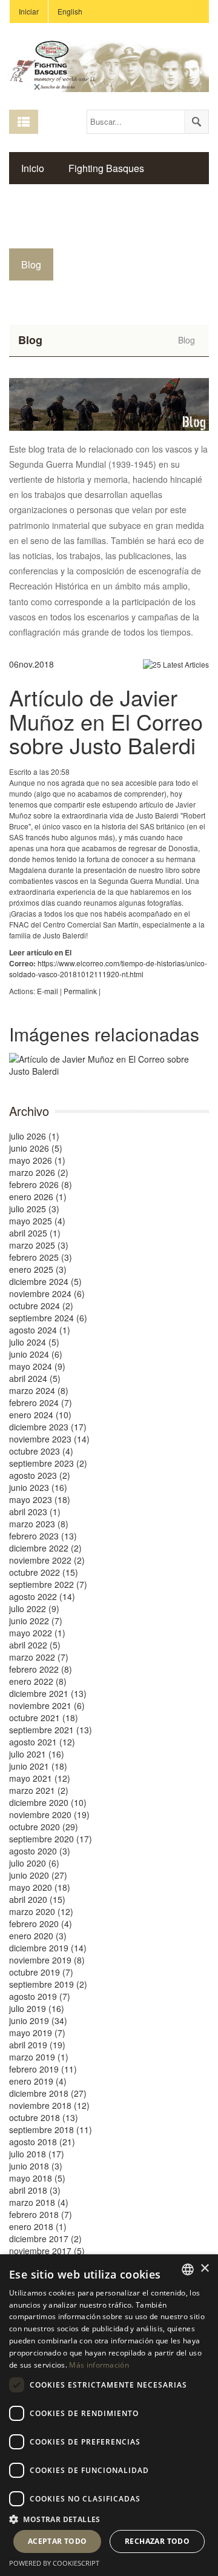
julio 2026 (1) (34, 1136)
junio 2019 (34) (38, 2020)
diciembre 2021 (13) (48, 1693)
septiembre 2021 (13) (51, 1730)
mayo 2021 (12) (40, 1778)
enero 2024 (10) (40, 1415)
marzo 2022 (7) (39, 1657)
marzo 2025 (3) (39, 1245)
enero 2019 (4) (38, 2081)
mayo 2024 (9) (37, 1366)
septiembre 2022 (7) (48, 1584)
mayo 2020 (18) (40, 1887)
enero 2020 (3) (38, 1936)
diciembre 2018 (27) (48, 2093)
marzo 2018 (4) (39, 2202)
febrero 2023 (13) (43, 1536)
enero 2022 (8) (38, 1681)
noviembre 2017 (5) (47, 2251)
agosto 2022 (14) (42, 1596)
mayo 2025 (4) (37, 1221)
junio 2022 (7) (36, 1621)
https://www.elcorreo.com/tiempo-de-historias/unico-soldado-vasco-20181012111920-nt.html (108, 968)
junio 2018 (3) (36, 2166)
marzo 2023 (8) (39, 1524)
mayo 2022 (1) (37, 1633)
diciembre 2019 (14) (48, 1948)
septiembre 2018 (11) (51, 2130)
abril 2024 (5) (35, 1378)
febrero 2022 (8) (41, 1669)
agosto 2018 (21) (42, 2142)
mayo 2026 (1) (37, 1160)
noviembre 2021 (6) (47, 1705)
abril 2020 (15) (37, 1899)
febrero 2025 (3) (41, 1257)
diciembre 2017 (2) (45, 2239)
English (70, 11)
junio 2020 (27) (38, 1875)
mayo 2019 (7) (37, 2033)
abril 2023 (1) (35, 1512)
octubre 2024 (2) (41, 1306)
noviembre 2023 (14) (49, 1439)
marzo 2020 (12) (41, 1911)
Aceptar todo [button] (58, 2541)
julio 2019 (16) (37, 2008)
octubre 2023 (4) (41, 1451)
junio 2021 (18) (38, 1766)
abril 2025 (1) (35, 1233)
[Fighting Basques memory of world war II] (109, 64)
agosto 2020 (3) (40, 1851)
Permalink (80, 991)
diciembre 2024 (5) (45, 1281)
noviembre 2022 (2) (47, 1560)
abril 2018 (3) (35, 2190)
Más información (99, 2365)
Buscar (196, 122)
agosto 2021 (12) (42, 1742)
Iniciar (29, 11)
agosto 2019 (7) (40, 1996)
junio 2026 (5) (36, 1148)
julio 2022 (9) (34, 1608)
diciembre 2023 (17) (48, 1427)
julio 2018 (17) (37, 2154)
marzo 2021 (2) (39, 1790)
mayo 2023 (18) (40, 1499)
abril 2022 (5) (35, 1645)
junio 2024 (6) (36, 1354)
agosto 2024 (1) (40, 1330)
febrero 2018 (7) (41, 2214)
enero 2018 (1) (38, 2226)
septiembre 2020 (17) (51, 1839)
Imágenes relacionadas (104, 1034)
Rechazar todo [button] (157, 2541)
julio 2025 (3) (34, 1209)
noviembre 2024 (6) (47, 1293)
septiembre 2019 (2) (48, 1984)
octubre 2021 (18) (44, 1718)
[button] (109, 2519)
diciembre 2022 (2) (45, 1548)
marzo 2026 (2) (39, 1172)
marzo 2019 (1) (39, 2057)
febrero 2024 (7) (41, 1403)
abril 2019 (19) (37, 2045)
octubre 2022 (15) (44, 1572)
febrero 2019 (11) (43, 2069)
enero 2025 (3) (38, 1269)
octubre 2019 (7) (41, 1972)
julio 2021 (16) (37, 1754)
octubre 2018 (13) (44, 2117)
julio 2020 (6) (34, 1863)
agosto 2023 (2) (40, 1475)
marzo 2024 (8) (39, 1390)
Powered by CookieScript (54, 2563)
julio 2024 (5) (34, 1342)
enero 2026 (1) (38, 1197)
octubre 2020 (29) (44, 1827)
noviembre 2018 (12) (49, 2105)
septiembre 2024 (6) (48, 1318)
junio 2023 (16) (38, 1487)
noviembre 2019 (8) (47, 1960)
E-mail (48, 991)
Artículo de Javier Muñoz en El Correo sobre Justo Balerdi (106, 721)
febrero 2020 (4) (41, 1924)
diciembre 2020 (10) (48, 1802)
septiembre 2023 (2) (48, 1463)
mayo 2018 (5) (37, 2178)
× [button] (204, 2269)
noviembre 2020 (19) (49, 1814)
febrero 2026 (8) (41, 1184)
